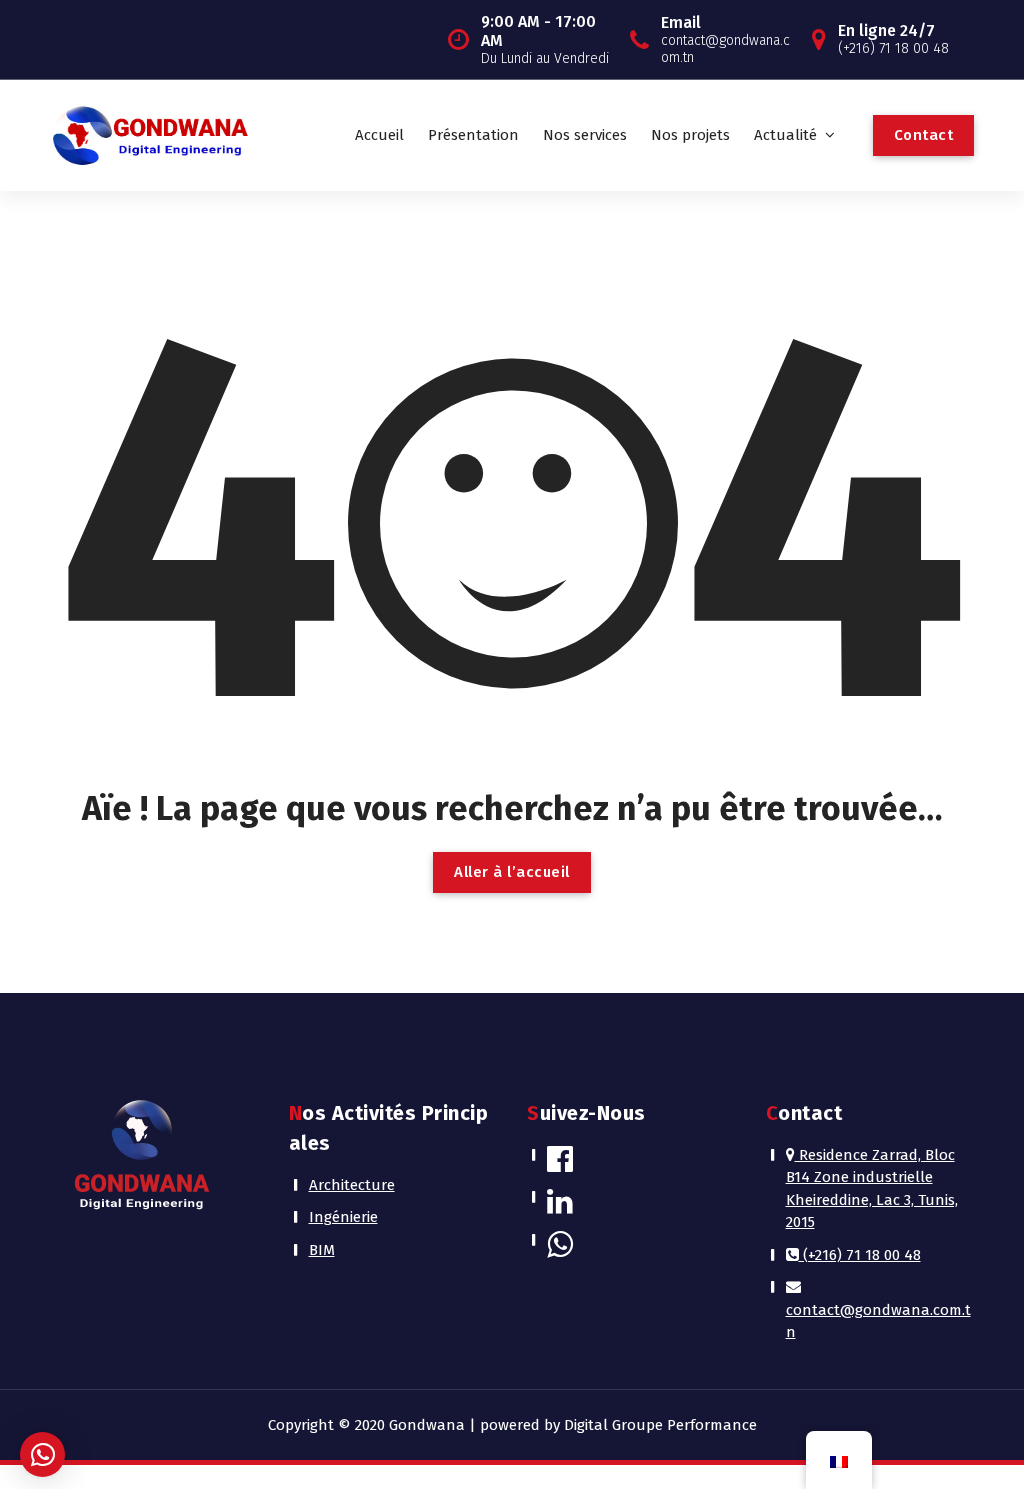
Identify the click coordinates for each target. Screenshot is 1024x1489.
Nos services (585, 135)
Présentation (473, 135)
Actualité (785, 135)
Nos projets (690, 135)
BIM (322, 1250)
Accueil (379, 135)
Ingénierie (343, 1217)
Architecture (352, 1185)
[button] (42, 1454)
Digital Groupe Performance (660, 1425)
